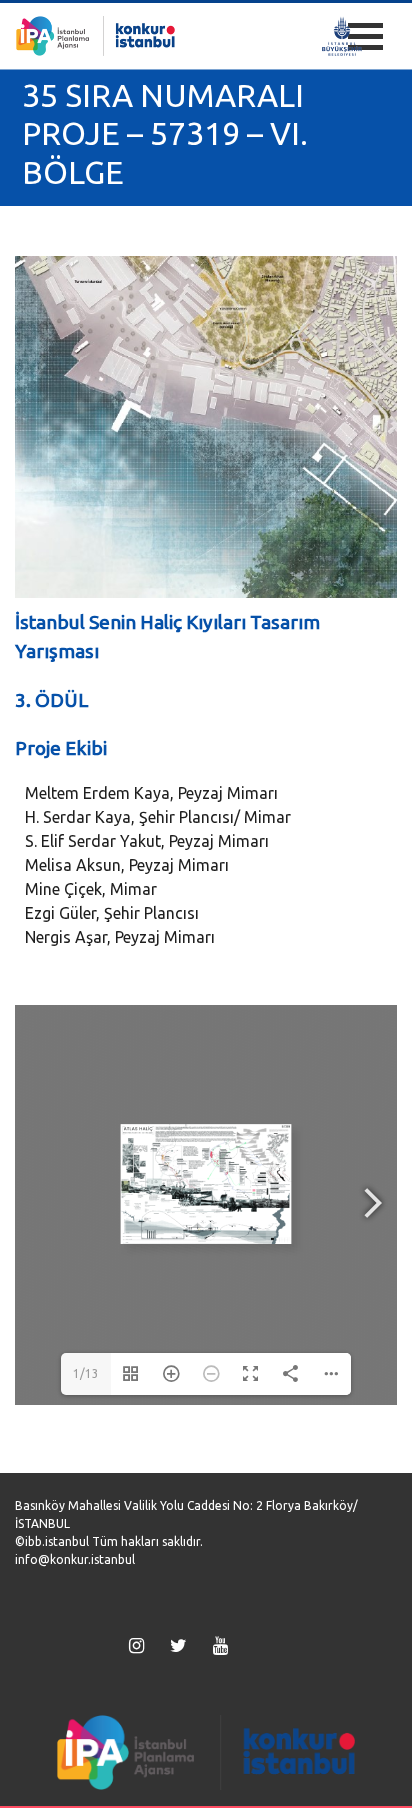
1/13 (86, 1373)
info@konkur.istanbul (75, 1559)
